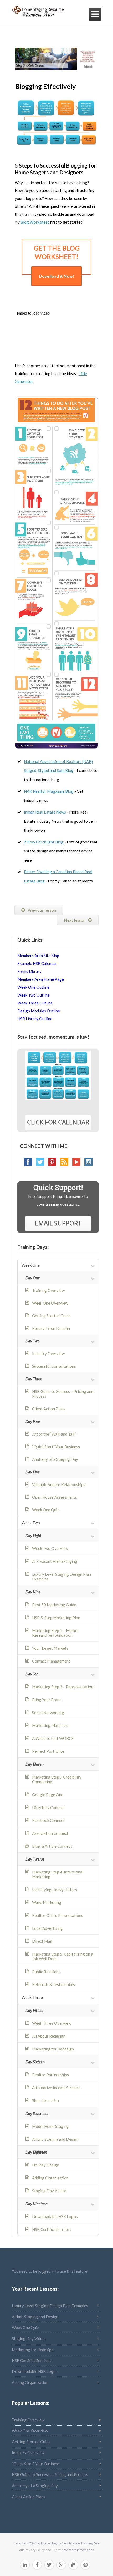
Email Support (58, 1223)
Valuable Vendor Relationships (59, 1484)
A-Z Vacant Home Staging (55, 1561)
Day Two (33, 1341)
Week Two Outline (34, 995)
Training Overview (48, 1290)
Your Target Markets (50, 1648)
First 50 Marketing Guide (54, 1605)
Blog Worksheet (35, 222)
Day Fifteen (35, 2010)
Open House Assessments (55, 1497)
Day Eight (33, 1536)
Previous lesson (42, 910)
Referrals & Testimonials (53, 1984)
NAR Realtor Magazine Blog (49, 791)
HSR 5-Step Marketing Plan (56, 1618)
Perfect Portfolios (48, 1751)
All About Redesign (49, 2036)
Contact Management (51, 1661)
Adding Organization (50, 2178)
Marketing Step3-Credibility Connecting (57, 1779)
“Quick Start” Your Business (56, 1447)
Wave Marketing (47, 1902)
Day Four (33, 1421)
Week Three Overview (52, 2023)
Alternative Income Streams (56, 2088)
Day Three (34, 1379)
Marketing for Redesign (53, 2049)
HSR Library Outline (35, 1019)
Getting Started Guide (51, 1316)
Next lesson (75, 920)
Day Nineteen (37, 2204)
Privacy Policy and (38, 2550)
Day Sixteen (35, 2062)
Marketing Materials (50, 1725)
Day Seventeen (37, 2113)
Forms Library (29, 971)
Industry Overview (48, 1353)
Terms (58, 2550)
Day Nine (33, 1592)
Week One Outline (33, 987)
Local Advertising (47, 1928)
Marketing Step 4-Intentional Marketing (58, 1874)
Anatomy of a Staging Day (55, 1459)
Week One (31, 1265)
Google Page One (48, 1795)
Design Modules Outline (39, 1011)
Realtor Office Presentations (58, 1915)
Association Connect (50, 1833)
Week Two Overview (50, 1548)
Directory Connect (48, 1807)
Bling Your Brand (47, 1700)
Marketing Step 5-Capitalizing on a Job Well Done (63, 1956)
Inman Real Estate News (45, 812)
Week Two (31, 1523)
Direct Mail (42, 1941)
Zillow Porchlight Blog (44, 842)
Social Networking (48, 1713)
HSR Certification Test (52, 2229)
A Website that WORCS (53, 1738)
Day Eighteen (36, 2152)
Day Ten (32, 1674)
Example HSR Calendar (37, 963)
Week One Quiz (46, 1510)
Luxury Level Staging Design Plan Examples (61, 1577)
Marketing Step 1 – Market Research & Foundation (55, 1633)
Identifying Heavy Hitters (55, 1890)
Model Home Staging (50, 2126)
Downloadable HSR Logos (55, 2216)
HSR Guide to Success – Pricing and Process (63, 1394)
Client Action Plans (49, 1409)
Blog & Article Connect (52, 1846)
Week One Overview (50, 1303)
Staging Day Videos (49, 2191)
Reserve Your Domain (51, 1328)
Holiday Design (46, 2165)
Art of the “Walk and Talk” (54, 1434)
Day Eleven (35, 1764)
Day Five (33, 1472)
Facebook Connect (48, 1820)
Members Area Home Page (41, 979)
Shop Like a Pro (45, 2100)
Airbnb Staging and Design (55, 2139)
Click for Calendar (58, 1122)
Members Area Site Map (38, 956)
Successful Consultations (54, 1366)
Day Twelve (35, 1859)
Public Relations (46, 1972)
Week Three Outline (35, 1003)
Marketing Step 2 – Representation (63, 1687)
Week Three (32, 1997)
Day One (33, 1278)
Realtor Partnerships (50, 2075)
